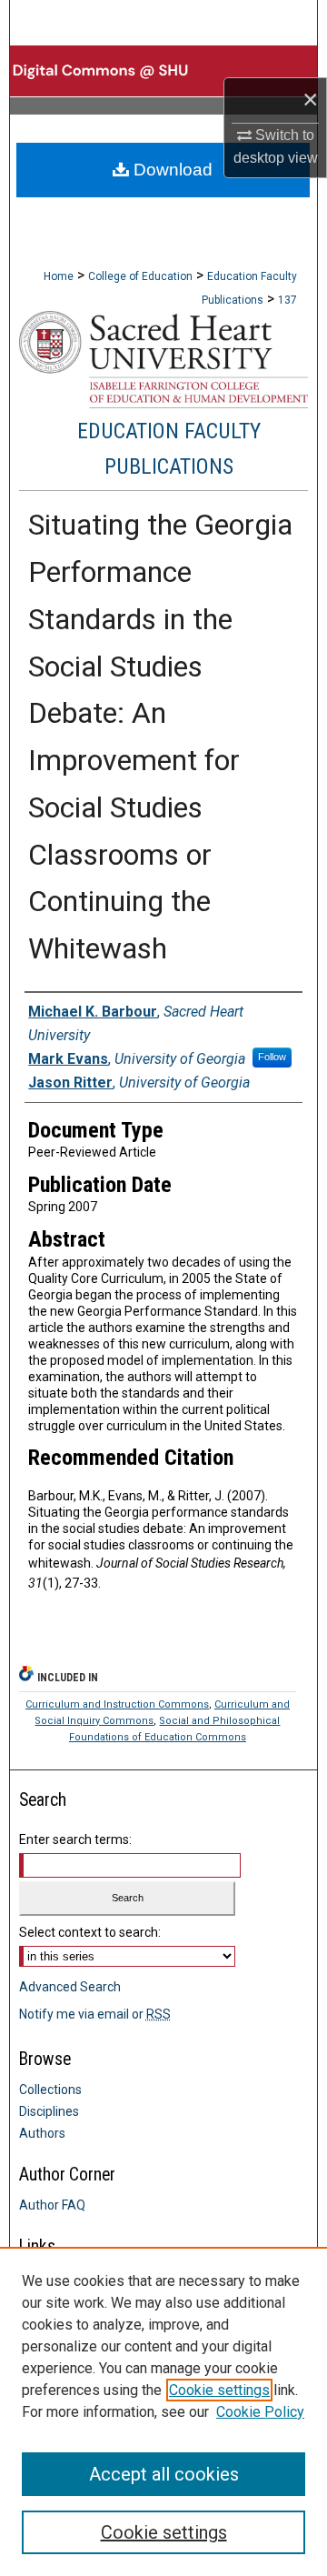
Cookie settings (219, 2390)
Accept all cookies (164, 2474)
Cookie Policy (260, 2412)
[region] (163, 2411)
